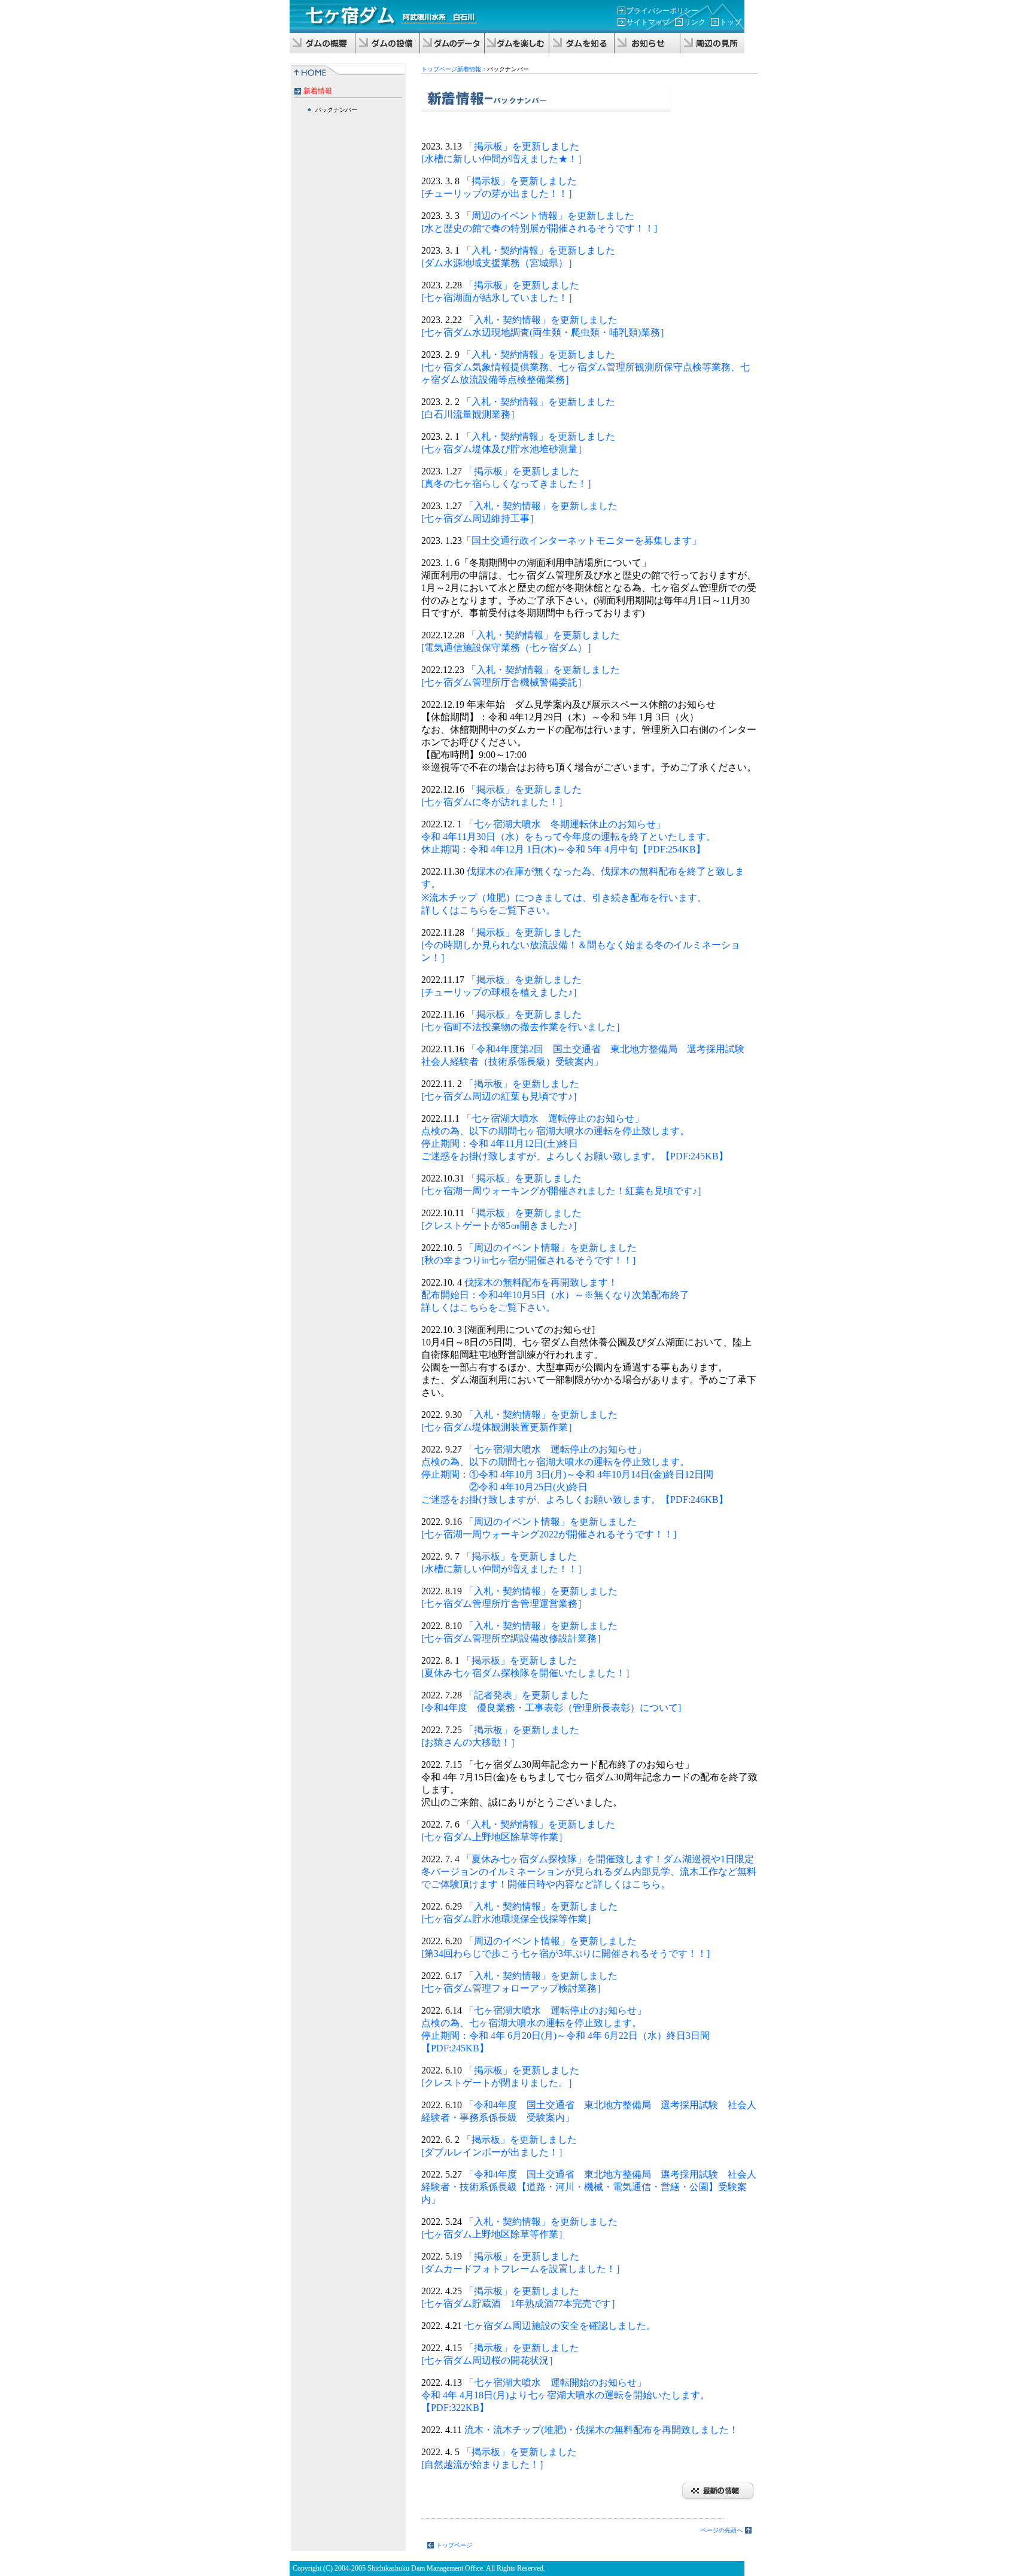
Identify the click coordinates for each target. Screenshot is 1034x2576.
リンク (695, 22)
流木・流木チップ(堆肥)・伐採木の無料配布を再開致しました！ (605, 2430)
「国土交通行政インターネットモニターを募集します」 (582, 541)
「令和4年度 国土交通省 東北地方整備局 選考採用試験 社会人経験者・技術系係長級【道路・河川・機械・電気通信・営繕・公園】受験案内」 (589, 2187)
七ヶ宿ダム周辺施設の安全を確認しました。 (559, 2326)
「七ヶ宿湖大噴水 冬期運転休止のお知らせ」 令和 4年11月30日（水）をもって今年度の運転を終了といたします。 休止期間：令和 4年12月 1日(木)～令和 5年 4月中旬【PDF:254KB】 (568, 837)
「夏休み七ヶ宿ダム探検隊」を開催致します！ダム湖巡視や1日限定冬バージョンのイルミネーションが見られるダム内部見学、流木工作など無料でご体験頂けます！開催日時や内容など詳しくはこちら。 (589, 1872)
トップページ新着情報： (454, 69)
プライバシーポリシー (662, 11)
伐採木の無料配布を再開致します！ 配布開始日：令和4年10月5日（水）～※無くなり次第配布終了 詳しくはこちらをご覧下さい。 (555, 1295)
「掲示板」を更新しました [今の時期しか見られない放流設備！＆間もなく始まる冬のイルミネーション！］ (581, 945)
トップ (731, 22)
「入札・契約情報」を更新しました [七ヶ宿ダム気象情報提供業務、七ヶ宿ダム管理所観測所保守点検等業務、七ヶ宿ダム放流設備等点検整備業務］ (586, 367)
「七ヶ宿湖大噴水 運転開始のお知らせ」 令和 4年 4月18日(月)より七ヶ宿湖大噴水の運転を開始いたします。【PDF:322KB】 (565, 2395)
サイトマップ (648, 22)
